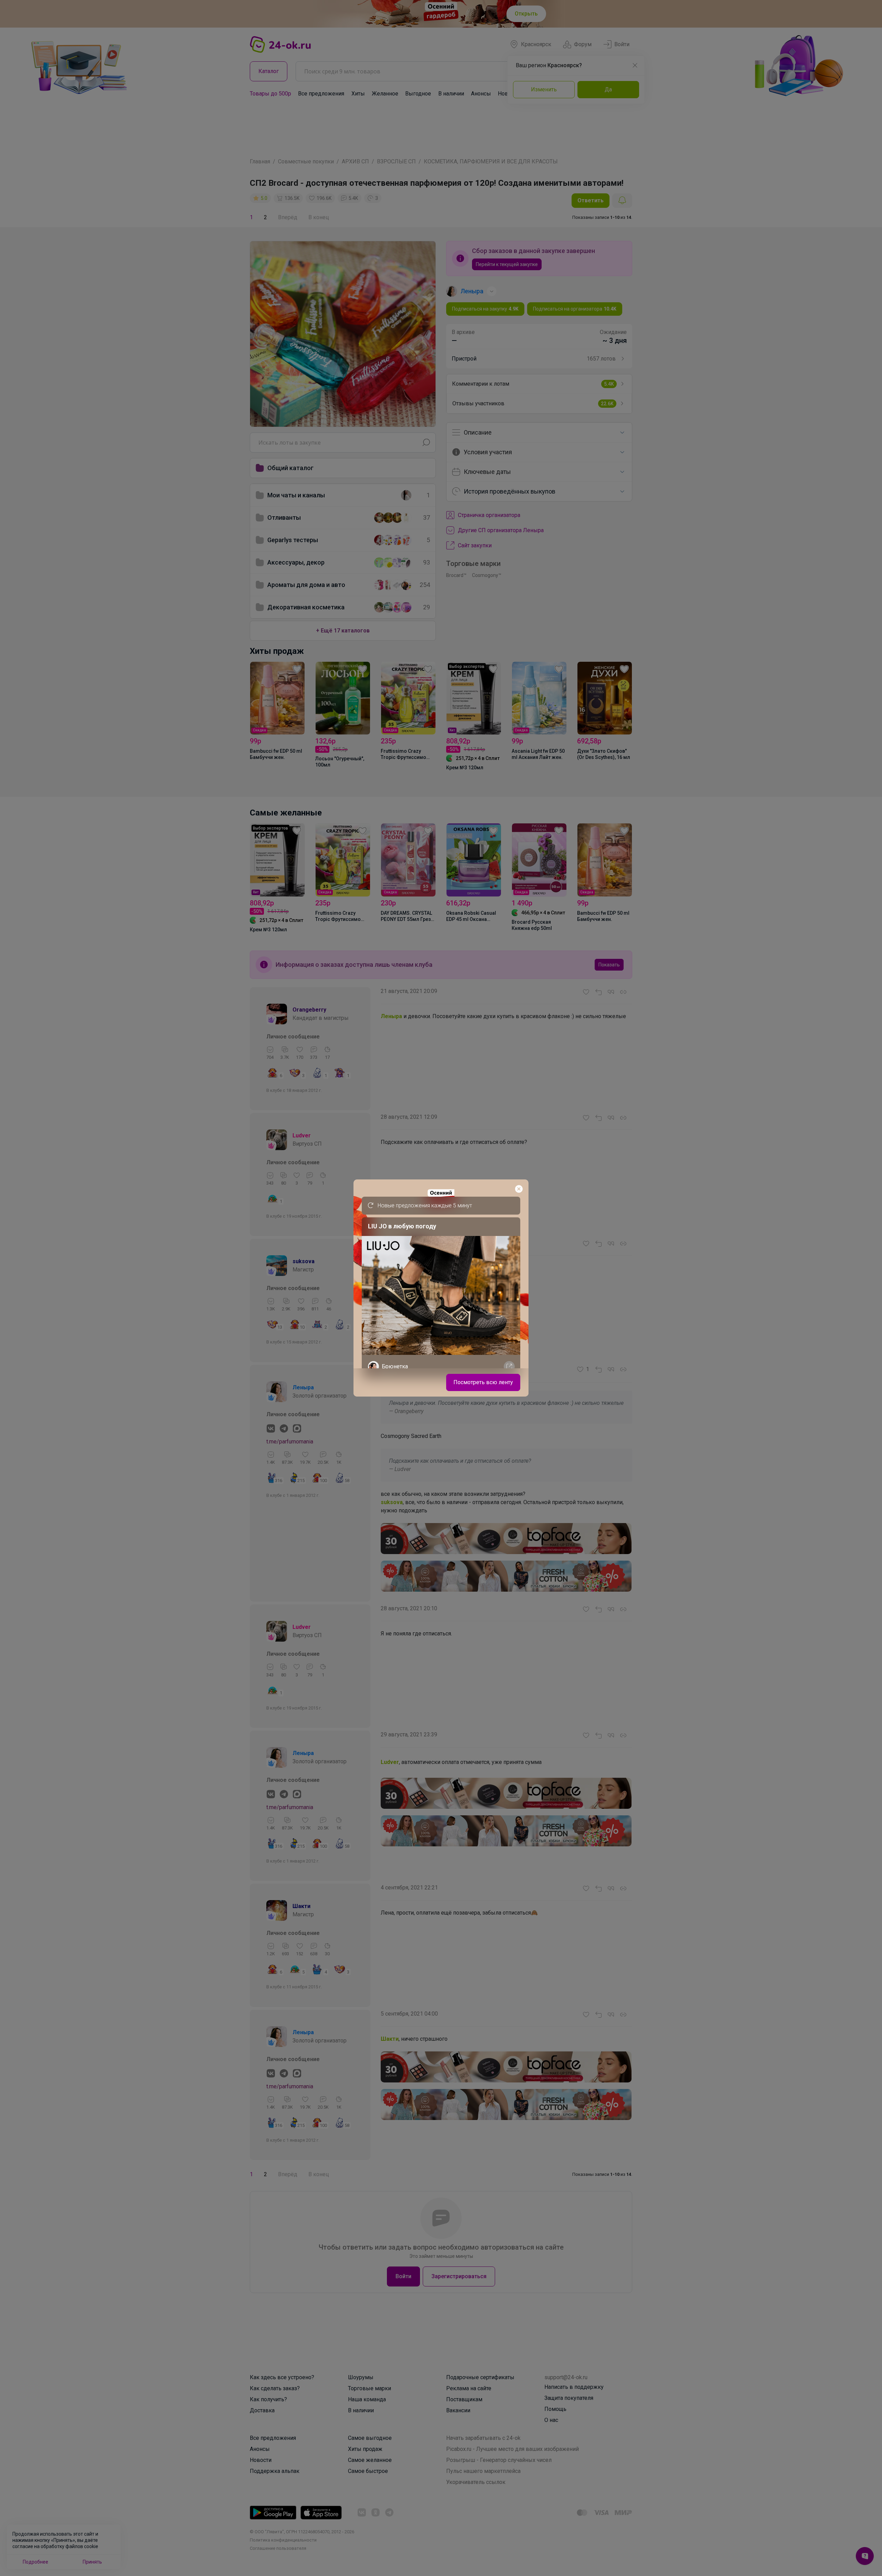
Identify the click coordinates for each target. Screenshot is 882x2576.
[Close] (519, 1189)
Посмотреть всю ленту (483, 1382)
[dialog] (441, 1288)
